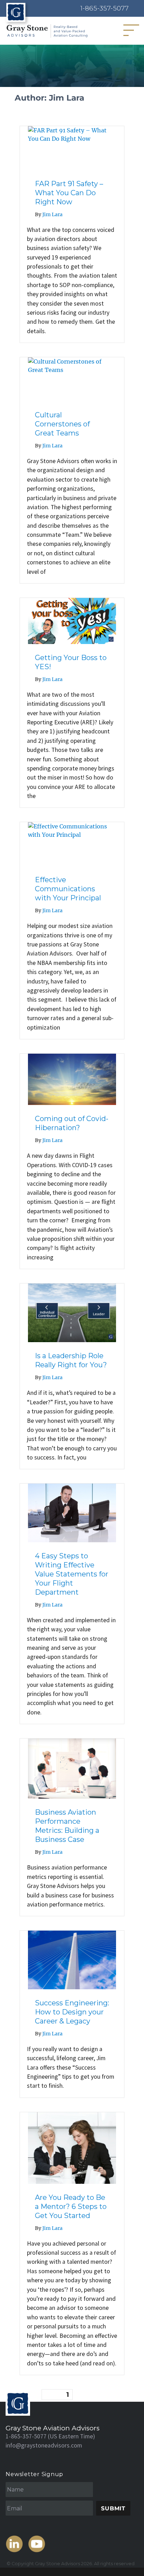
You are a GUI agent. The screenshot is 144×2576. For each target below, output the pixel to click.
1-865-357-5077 (105, 8)
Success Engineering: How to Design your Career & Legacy (72, 2012)
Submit (113, 2508)
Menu (134, 30)
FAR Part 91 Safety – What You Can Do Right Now (69, 193)
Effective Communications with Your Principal (68, 889)
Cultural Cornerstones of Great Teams (62, 424)
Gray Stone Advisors (57, 2564)
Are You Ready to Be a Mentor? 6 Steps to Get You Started (71, 2207)
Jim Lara (52, 214)
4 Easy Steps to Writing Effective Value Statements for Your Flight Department (72, 1574)
